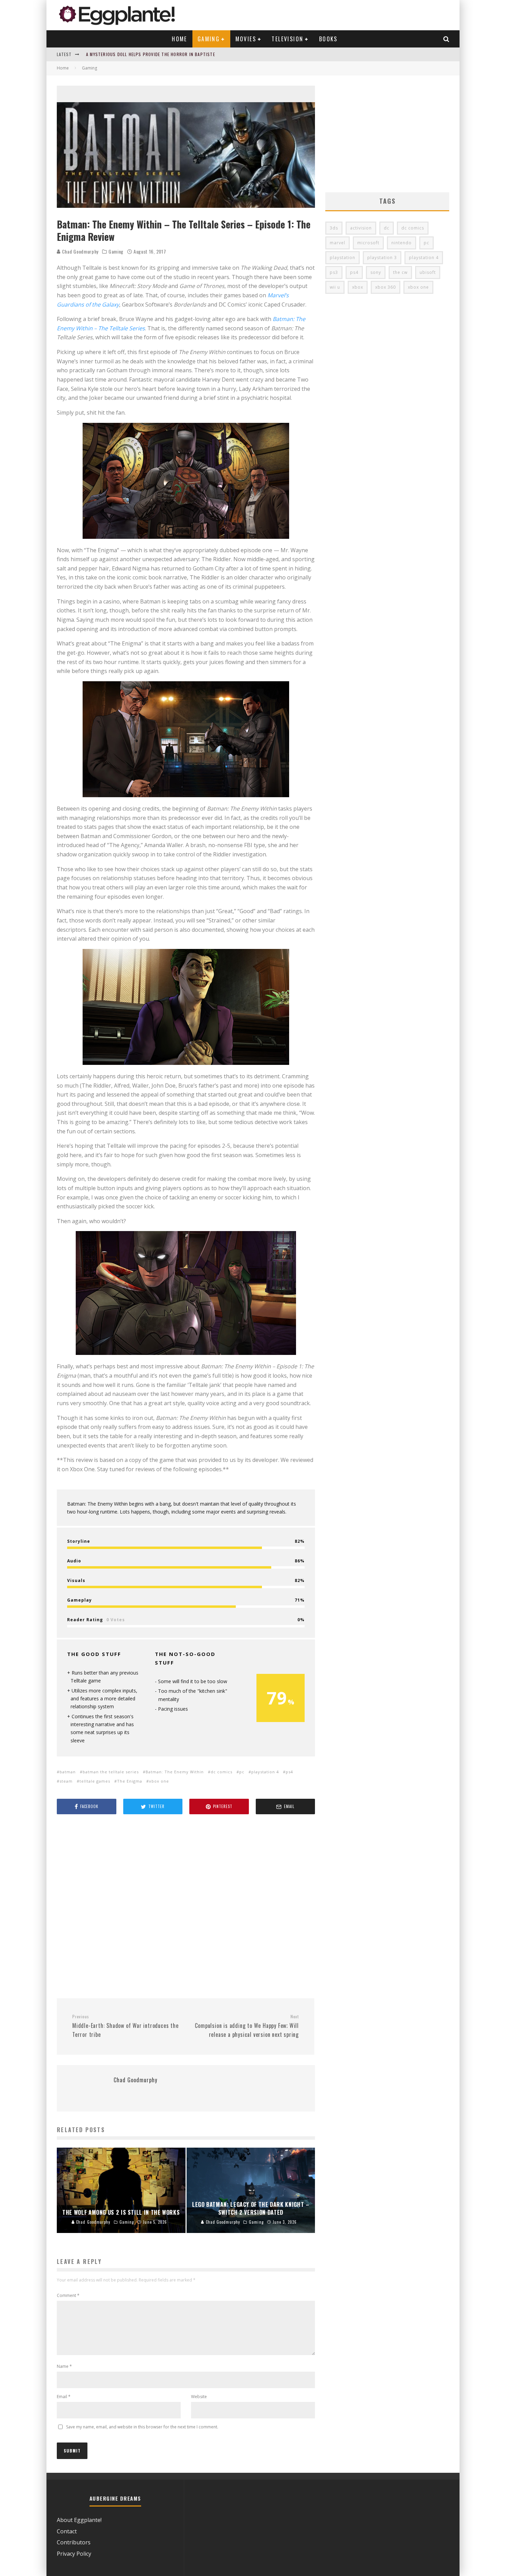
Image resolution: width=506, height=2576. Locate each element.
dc (387, 228)
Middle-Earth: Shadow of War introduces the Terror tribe (125, 2026)
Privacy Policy (74, 2554)
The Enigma (130, 1781)
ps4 (289, 1772)
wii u (335, 287)
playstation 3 (382, 258)
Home (180, 39)
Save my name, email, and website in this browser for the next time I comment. (142, 2427)
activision (361, 228)
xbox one (159, 1781)
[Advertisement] (186, 1907)
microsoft (368, 243)
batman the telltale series (111, 1772)
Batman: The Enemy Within (175, 1772)
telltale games (95, 1781)
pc (242, 1772)
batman (68, 1772)
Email (64, 2397)
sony (376, 272)
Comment (68, 2295)
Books (328, 39)
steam (66, 1781)
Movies (246, 39)
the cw (400, 272)
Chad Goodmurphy (80, 251)
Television (287, 39)
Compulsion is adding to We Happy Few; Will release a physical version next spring (247, 2026)
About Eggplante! (79, 2520)
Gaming (209, 39)
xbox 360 (386, 287)
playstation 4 (265, 1772)
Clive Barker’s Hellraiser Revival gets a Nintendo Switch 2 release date (168, 54)
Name (64, 2366)
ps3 (334, 272)
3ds (334, 228)
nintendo (402, 243)
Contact (67, 2531)
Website (199, 2397)
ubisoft (428, 272)
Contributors (74, 2542)
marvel (338, 243)
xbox (358, 287)
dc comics (222, 1772)
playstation (342, 258)
